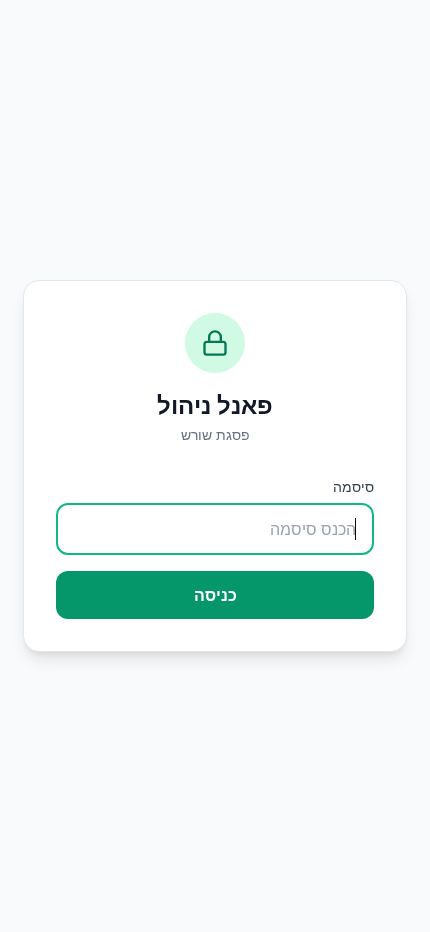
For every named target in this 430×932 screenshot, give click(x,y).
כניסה (215, 595)
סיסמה (353, 486)
